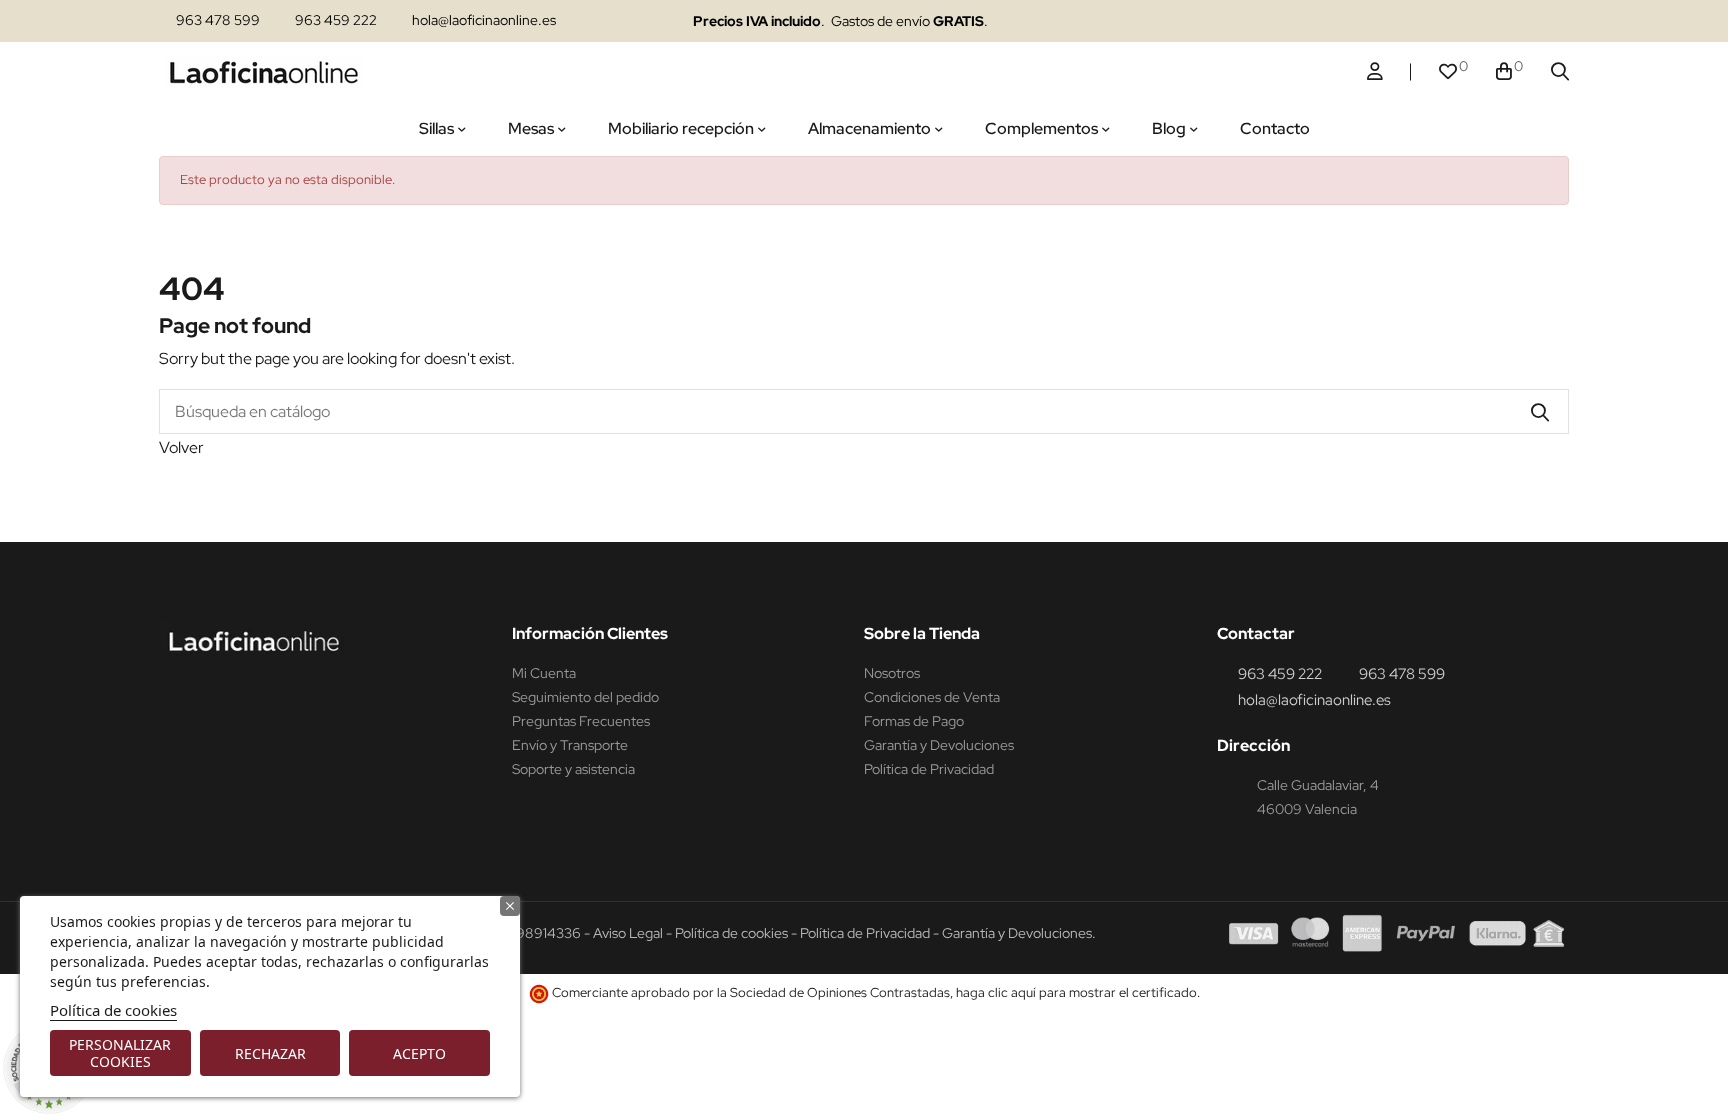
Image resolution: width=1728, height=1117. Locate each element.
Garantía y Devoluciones (939, 745)
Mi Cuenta (544, 673)
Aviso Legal (628, 933)
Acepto (419, 1053)
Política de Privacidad (929, 769)
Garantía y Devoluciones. (1019, 933)
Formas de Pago (914, 721)
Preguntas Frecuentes (581, 721)
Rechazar (270, 1053)
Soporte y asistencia (573, 769)
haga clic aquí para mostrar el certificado (1076, 992)
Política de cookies (113, 1010)
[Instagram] (1377, 21)
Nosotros (892, 673)
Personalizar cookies (120, 1053)
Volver (181, 447)
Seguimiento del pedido (585, 697)
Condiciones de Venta (932, 697)
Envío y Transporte (570, 745)
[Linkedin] (1416, 21)
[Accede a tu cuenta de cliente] (1375, 72)
